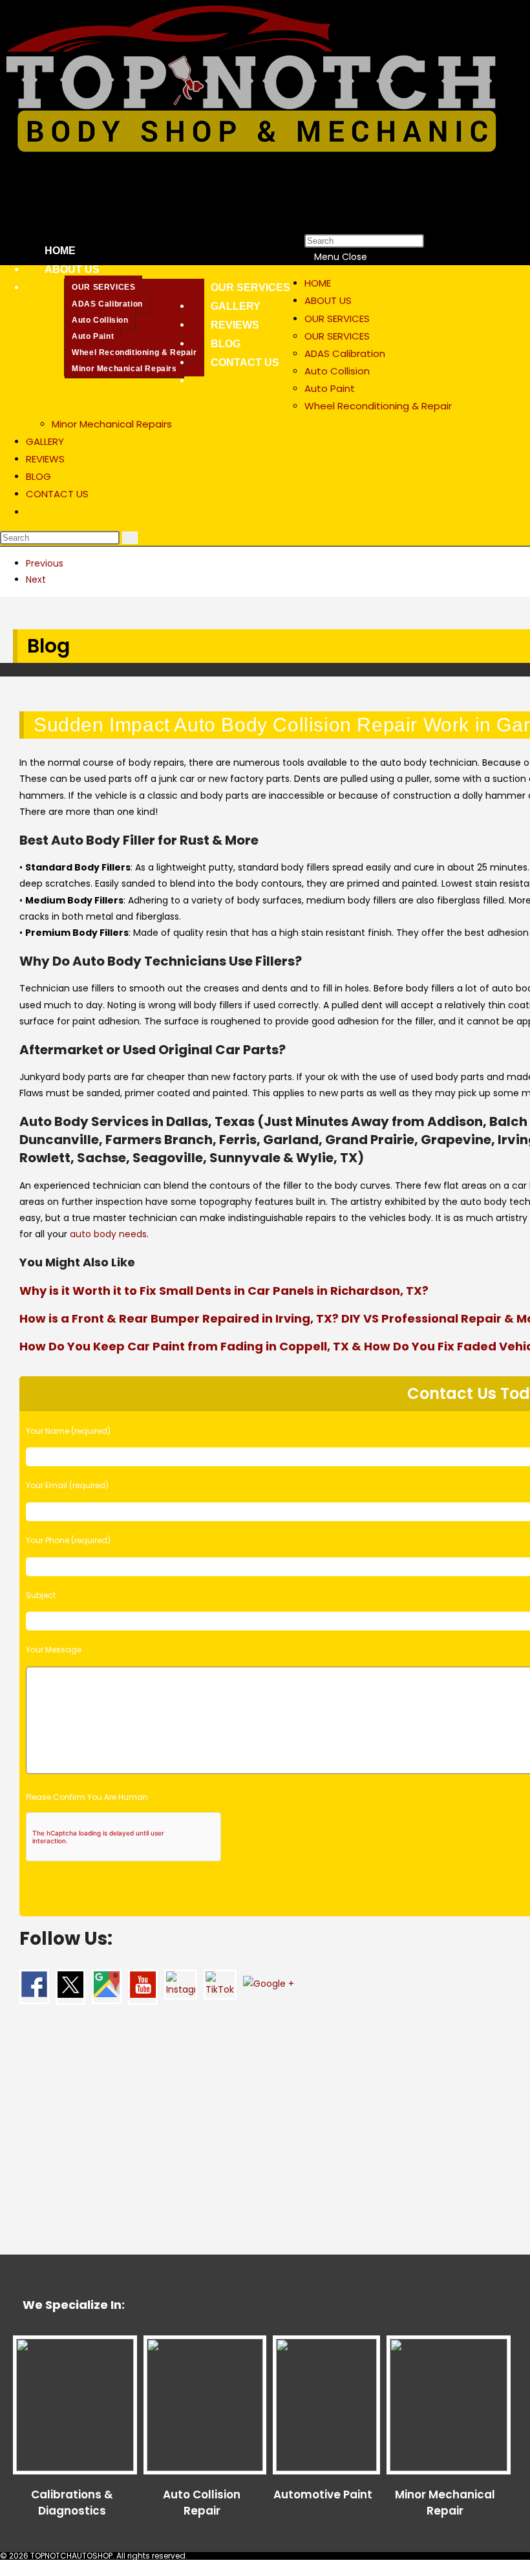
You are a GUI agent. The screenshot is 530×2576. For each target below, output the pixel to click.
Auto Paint (330, 388)
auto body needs (108, 1234)
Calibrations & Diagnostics (72, 2503)
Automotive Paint (323, 2495)
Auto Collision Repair (202, 2503)
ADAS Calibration (345, 353)
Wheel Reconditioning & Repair (378, 406)
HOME (318, 283)
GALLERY (45, 441)
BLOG (38, 476)
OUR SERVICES (337, 319)
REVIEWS (45, 459)
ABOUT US (328, 300)
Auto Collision (337, 371)
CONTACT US (57, 494)
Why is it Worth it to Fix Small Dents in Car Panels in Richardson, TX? (224, 1291)
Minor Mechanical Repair (445, 2503)
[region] (265, 572)
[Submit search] (130, 538)
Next (36, 579)
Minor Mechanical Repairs (112, 424)
